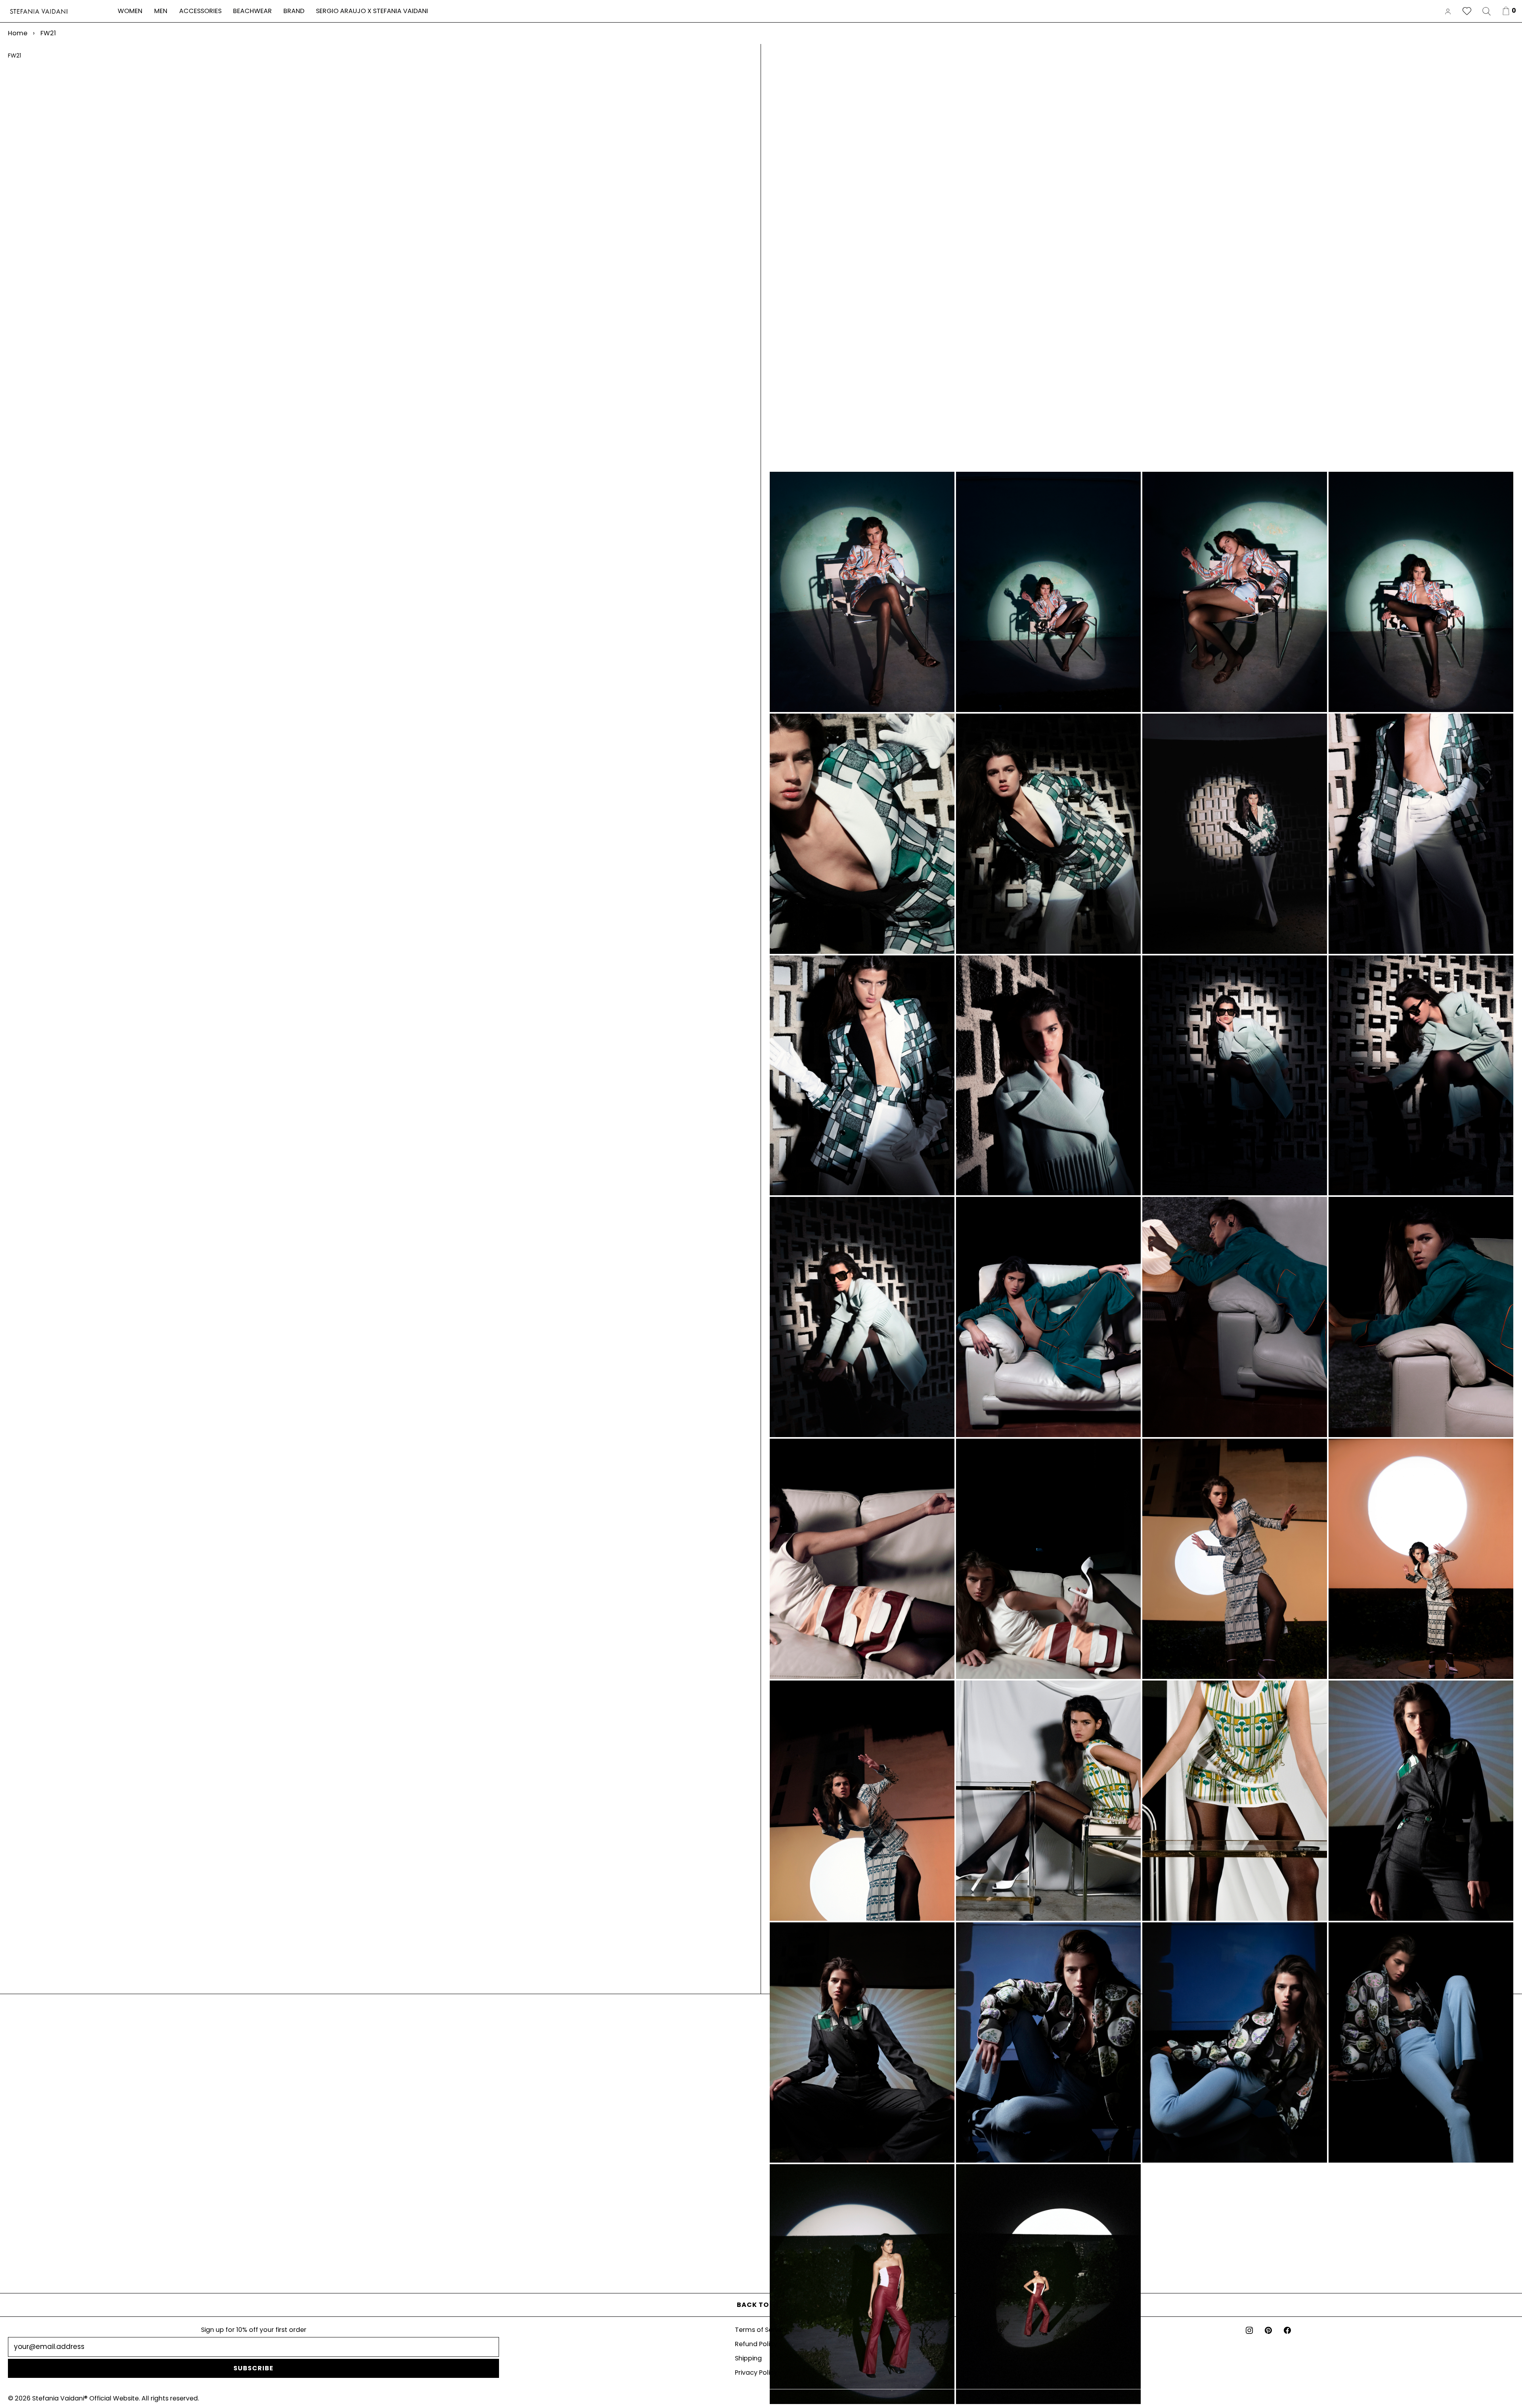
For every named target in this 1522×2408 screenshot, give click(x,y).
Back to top (761, 2305)
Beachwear (252, 11)
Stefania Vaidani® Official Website (85, 2398)
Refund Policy (756, 2344)
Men (161, 11)
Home (18, 33)
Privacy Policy (756, 2373)
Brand (294, 11)
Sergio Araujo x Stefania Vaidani (372, 11)
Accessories (200, 11)
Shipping (748, 2358)
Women (130, 11)
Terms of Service (761, 2330)
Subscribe (253, 2368)
